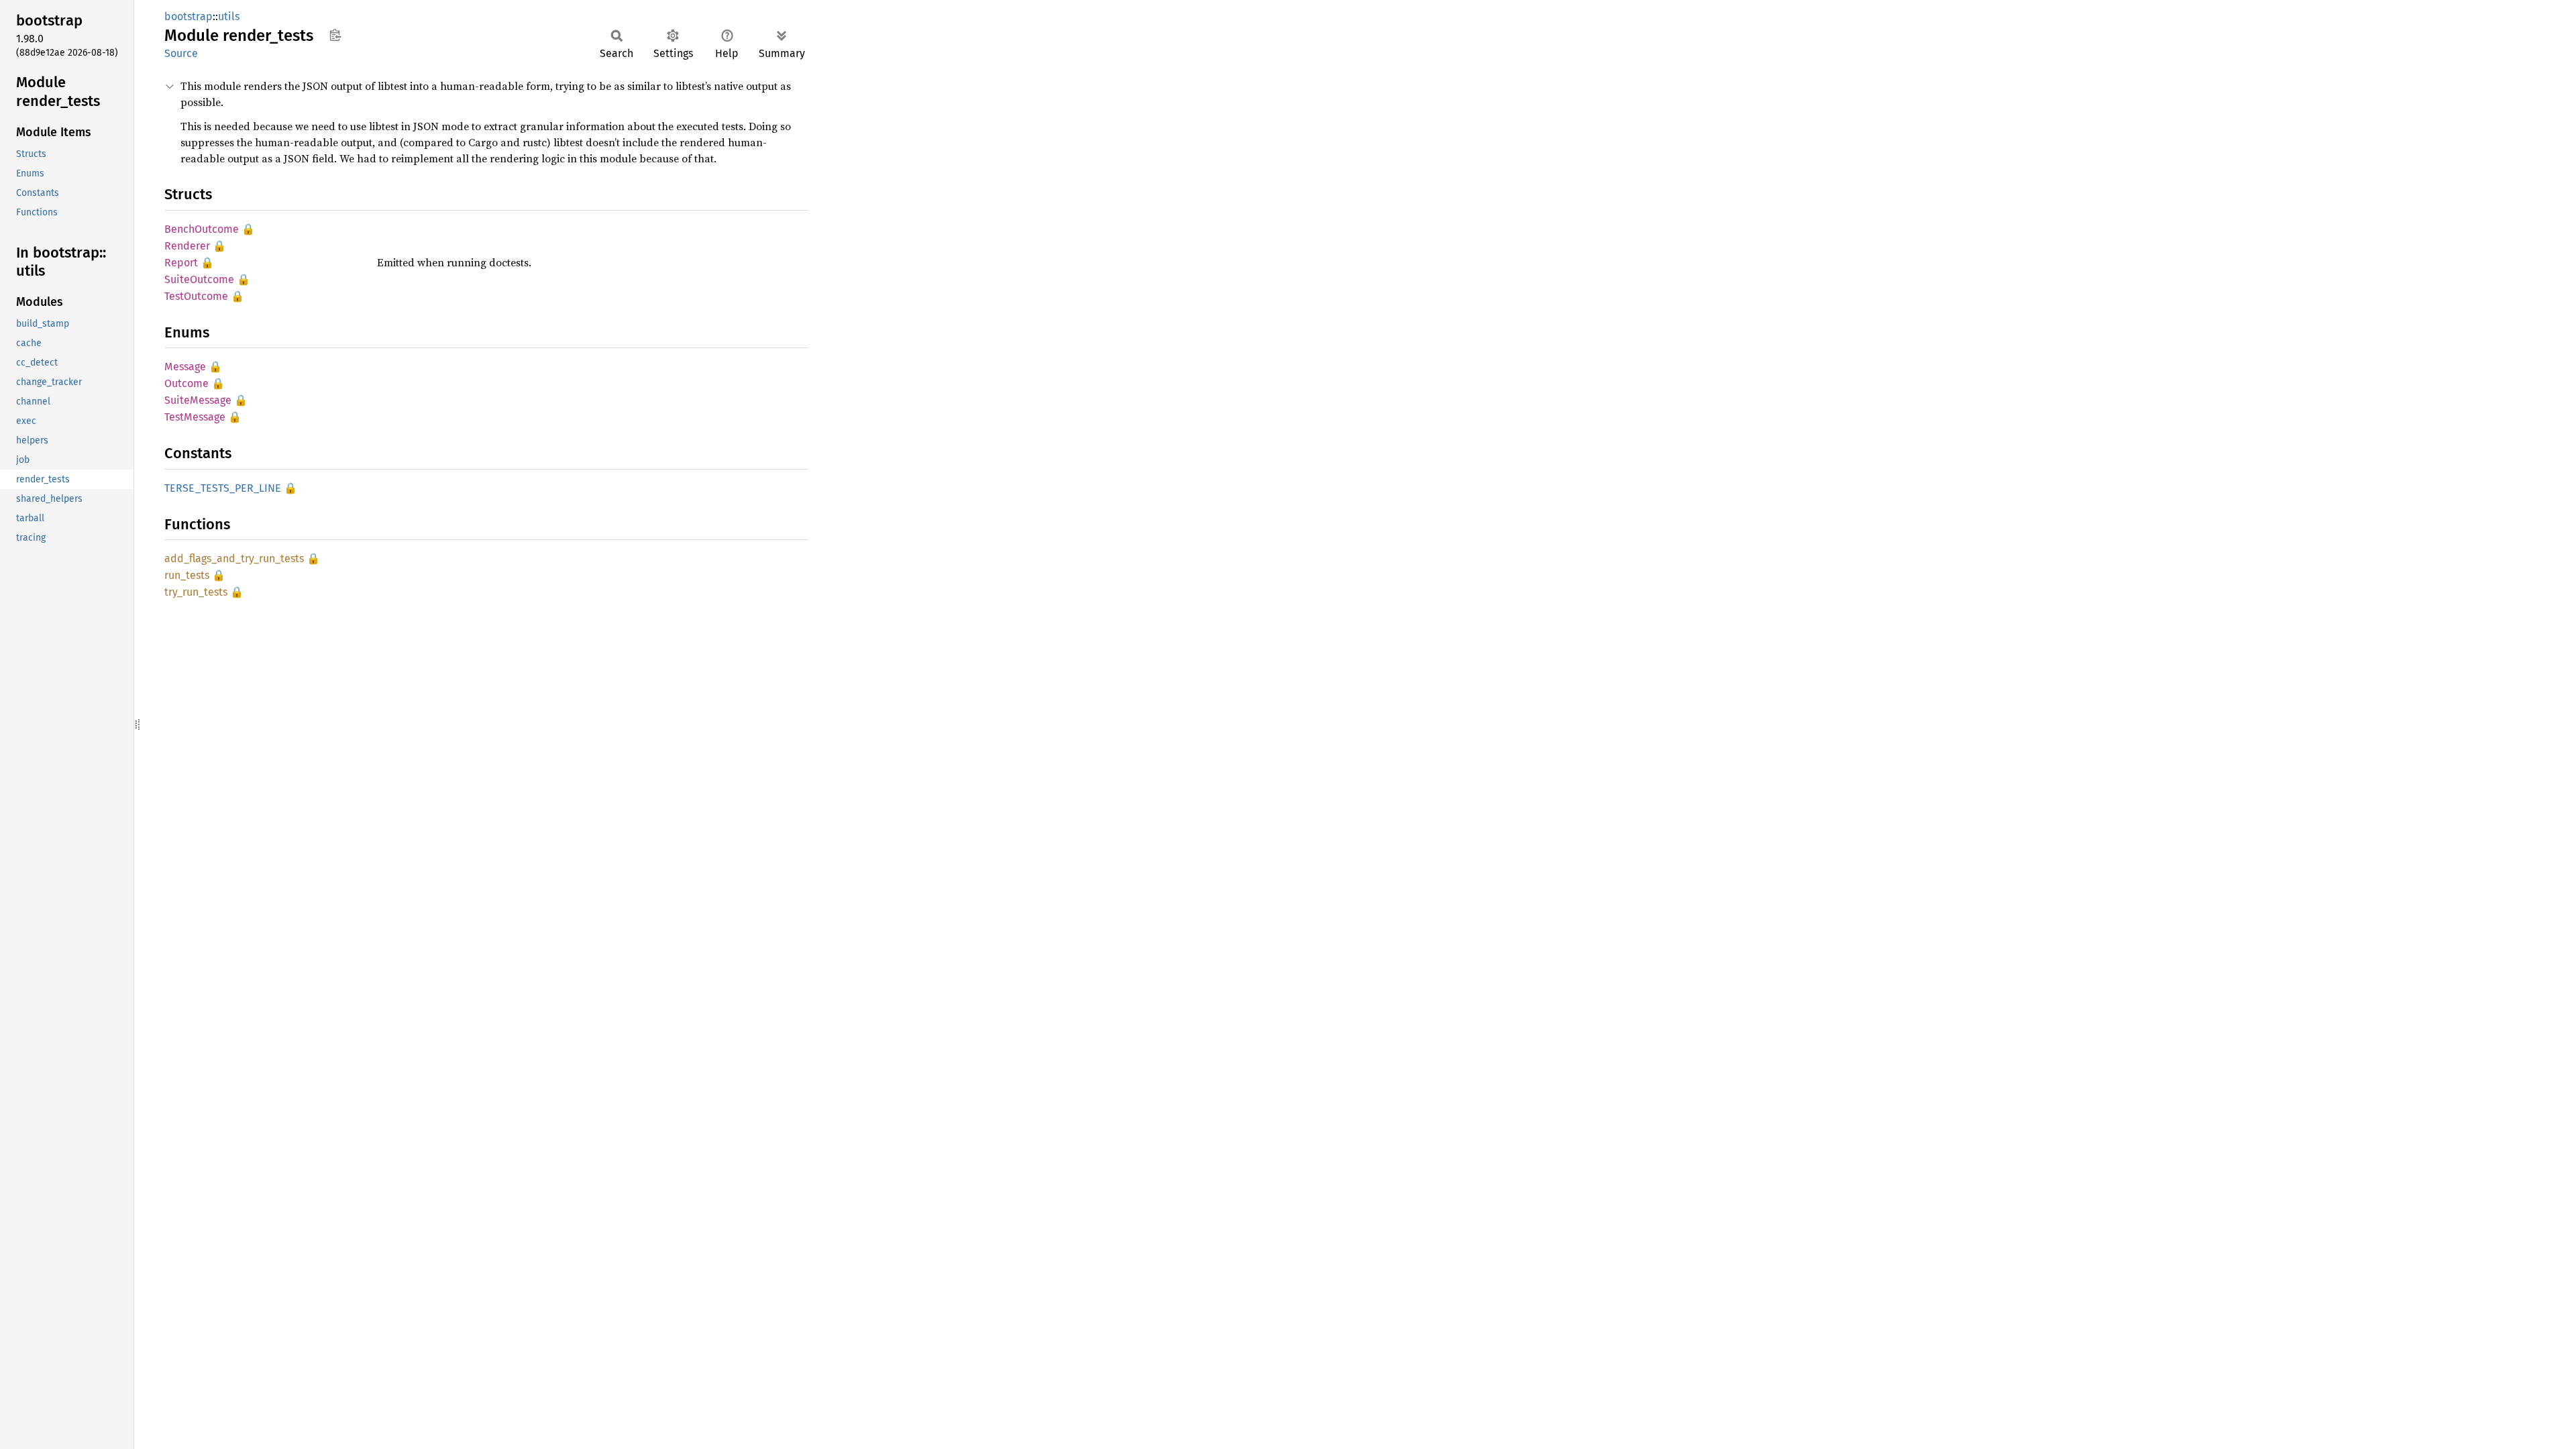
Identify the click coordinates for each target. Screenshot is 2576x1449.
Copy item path (335, 35)
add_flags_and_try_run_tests (234, 558)
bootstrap (189, 16)
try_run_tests (196, 592)
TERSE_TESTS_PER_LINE (223, 488)
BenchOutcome (202, 229)
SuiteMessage (198, 400)
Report (181, 263)
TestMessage (195, 417)
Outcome (186, 383)
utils (229, 16)
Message (185, 367)
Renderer (187, 246)
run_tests (187, 575)
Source (181, 53)
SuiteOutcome (199, 279)
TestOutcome (196, 296)
